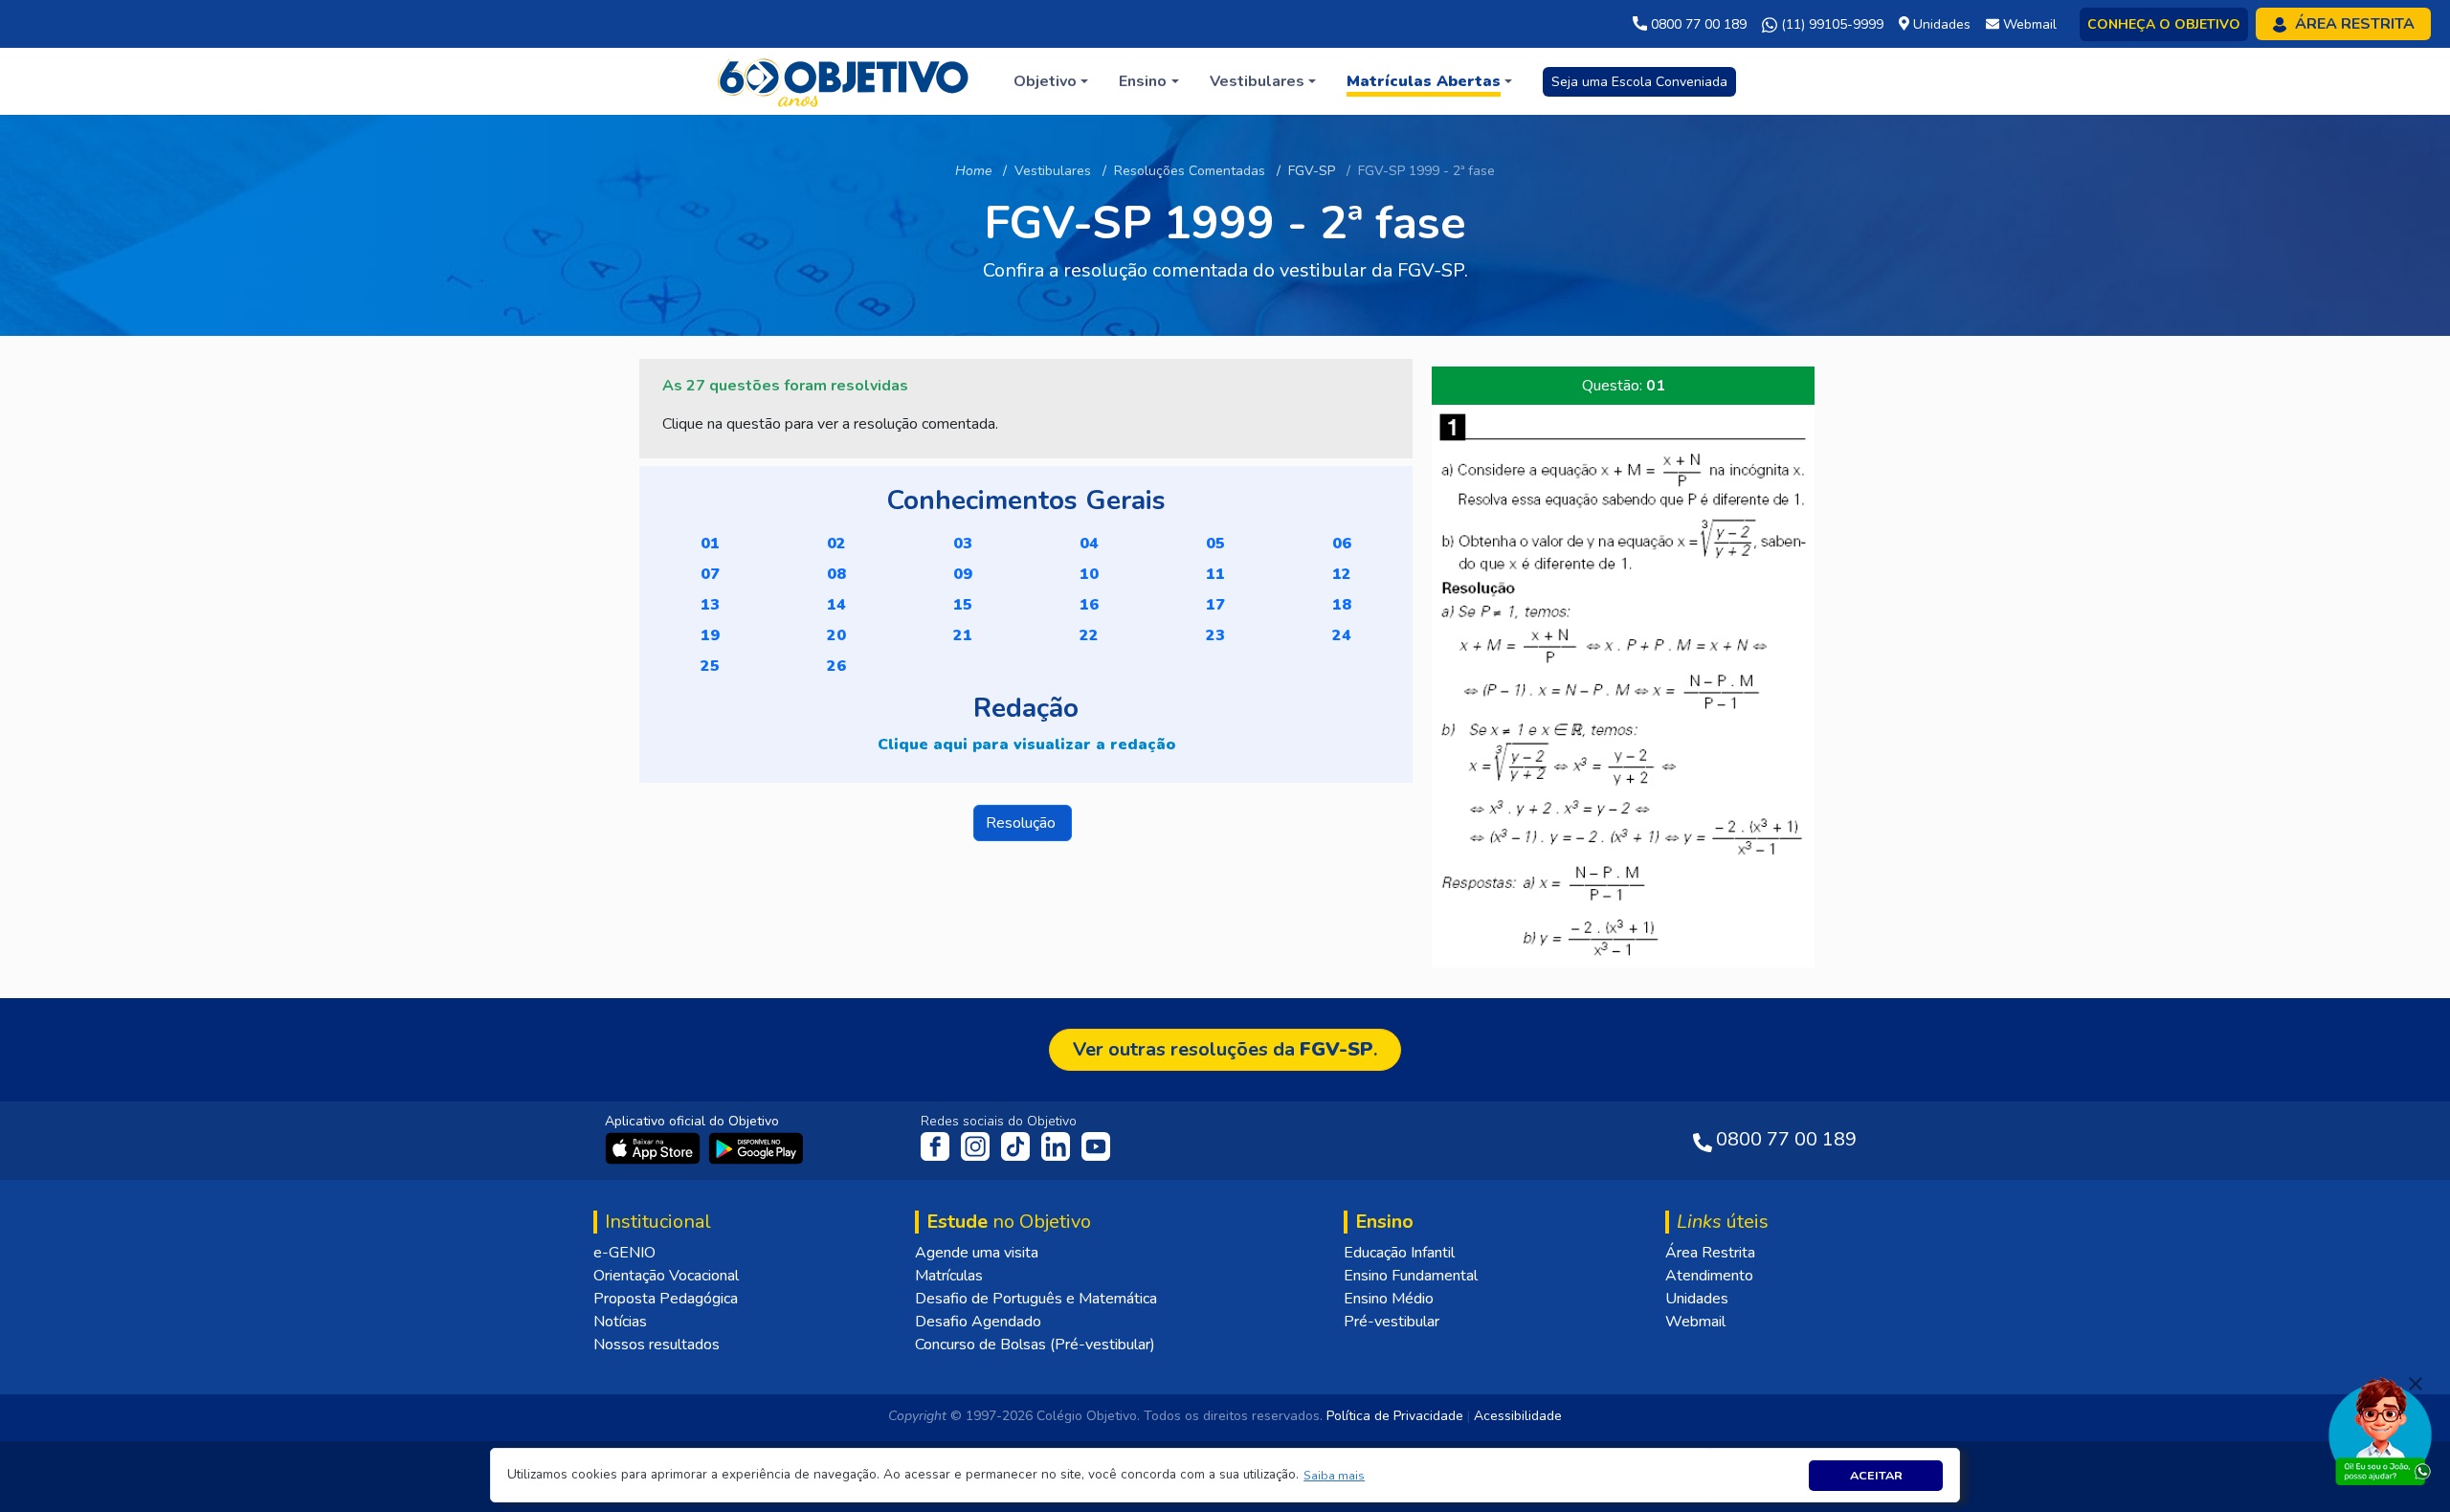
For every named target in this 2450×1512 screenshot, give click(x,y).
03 (963, 544)
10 (1089, 574)
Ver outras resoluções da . (1225, 1049)
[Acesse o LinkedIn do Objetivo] (1058, 1145)
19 (710, 635)
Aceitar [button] (1876, 1475)
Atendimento (1709, 1276)
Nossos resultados (657, 1345)
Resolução (1023, 823)
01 (710, 544)
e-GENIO (624, 1253)
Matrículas (949, 1276)
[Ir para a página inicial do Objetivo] (845, 80)
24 (1342, 635)
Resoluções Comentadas (1190, 171)
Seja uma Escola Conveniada (1639, 82)
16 (1089, 605)
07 (710, 574)
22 (1089, 635)
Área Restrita (1710, 1253)
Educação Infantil (1399, 1253)
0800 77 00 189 (1697, 24)
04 (1089, 544)
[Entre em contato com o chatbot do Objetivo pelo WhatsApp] (2380, 1430)
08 (836, 574)
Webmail (1695, 1322)
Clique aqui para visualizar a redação (1026, 745)
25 (710, 666)
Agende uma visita (977, 1253)
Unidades (1697, 1299)
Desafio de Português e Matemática (1036, 1299)
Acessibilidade (1518, 1416)
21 (963, 635)
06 (1342, 544)
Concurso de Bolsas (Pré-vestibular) (1035, 1345)
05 (1215, 544)
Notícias (620, 1322)
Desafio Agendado (978, 1322)
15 (963, 605)
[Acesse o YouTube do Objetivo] (1096, 1145)
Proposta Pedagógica (666, 1299)
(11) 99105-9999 (1830, 24)
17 (1215, 605)
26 (836, 666)
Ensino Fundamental (1411, 1276)
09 (963, 574)
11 (1215, 574)
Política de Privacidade (1395, 1416)
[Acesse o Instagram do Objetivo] (977, 1145)
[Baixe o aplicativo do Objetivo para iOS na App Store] (655, 1147)
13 (710, 605)
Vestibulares (1053, 171)
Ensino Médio (1389, 1299)
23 (1215, 635)
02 (836, 544)
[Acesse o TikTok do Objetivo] (1017, 1145)
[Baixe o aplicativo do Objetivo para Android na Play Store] (756, 1147)
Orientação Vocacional (666, 1276)
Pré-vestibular (1392, 1322)
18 (1342, 605)
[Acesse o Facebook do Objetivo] (939, 1145)
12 (1342, 574)
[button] (1335, 1475)
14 (836, 605)
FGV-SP (1312, 171)
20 (836, 635)
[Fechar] (2416, 1384)
